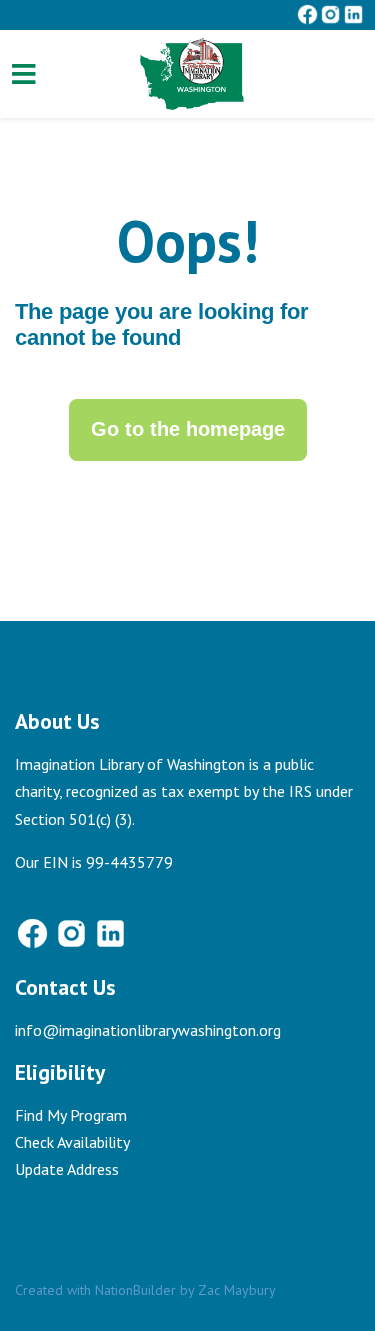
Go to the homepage (188, 429)
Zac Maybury (237, 1290)
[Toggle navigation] (24, 74)
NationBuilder (135, 1290)
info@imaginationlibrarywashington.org (148, 1030)
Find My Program (71, 1115)
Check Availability (72, 1142)
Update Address (67, 1169)
